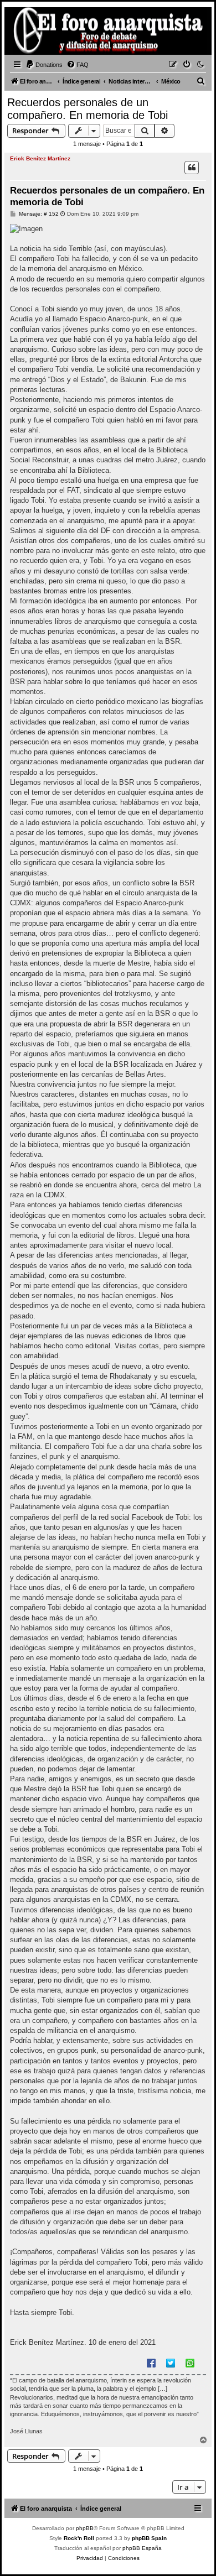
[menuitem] (44, 65)
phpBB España (142, 2548)
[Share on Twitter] (171, 2363)
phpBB (85, 2528)
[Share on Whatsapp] (190, 2363)
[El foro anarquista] (25, 33)
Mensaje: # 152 (38, 214)
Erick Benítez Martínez (40, 158)
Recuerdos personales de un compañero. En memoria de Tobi (88, 109)
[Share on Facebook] (151, 2363)
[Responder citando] (192, 168)
